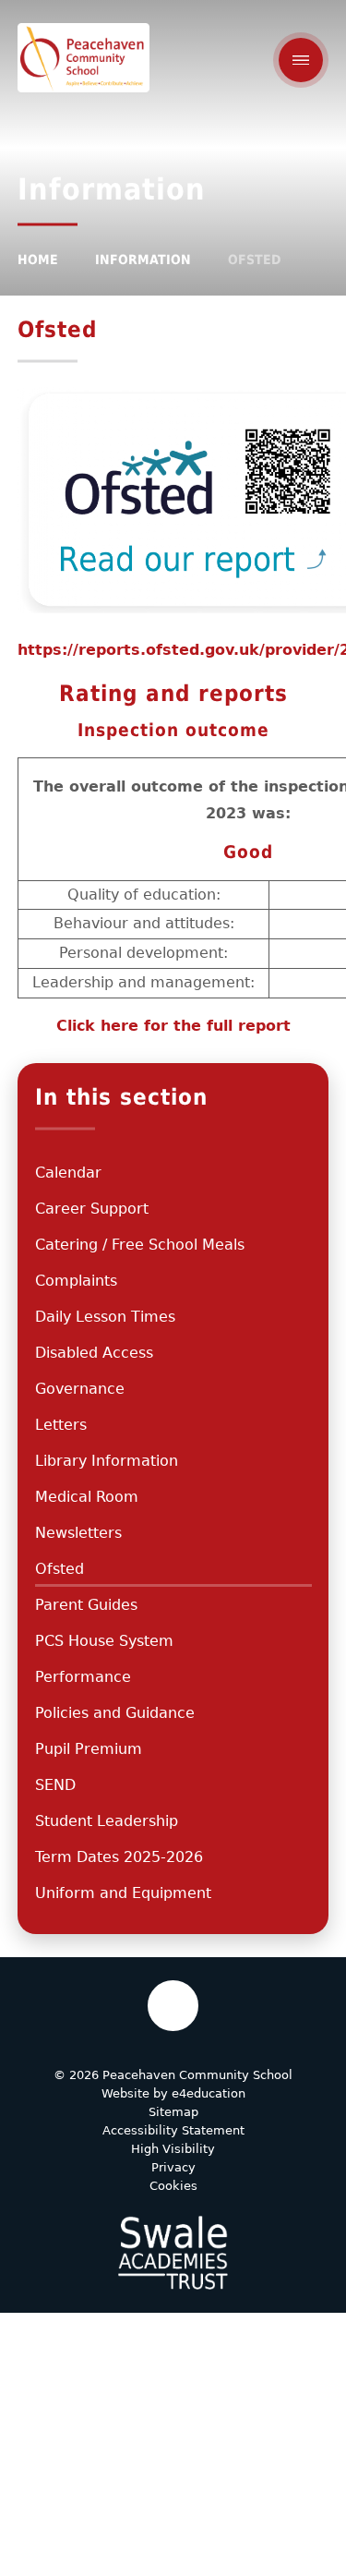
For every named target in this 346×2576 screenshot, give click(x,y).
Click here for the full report (173, 1026)
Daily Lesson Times (105, 1317)
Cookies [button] (173, 2186)
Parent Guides (86, 1605)
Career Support (92, 1209)
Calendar (68, 1173)
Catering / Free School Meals (140, 1245)
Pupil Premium (89, 1749)
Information (143, 260)
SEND (55, 1785)
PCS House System (104, 1641)
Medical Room (87, 1497)
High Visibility (173, 2149)
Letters (61, 1425)
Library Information (107, 1461)
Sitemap (173, 2112)
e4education (209, 2093)
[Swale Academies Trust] (173, 2253)
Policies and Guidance (115, 1713)
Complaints (76, 1281)
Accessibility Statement (173, 2130)
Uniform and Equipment (123, 1893)
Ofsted (254, 260)
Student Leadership (107, 1821)
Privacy (173, 2167)
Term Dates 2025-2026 (119, 1857)
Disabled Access (94, 1353)
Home (38, 260)
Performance (83, 1677)
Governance (80, 1389)
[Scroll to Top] (173, 2006)
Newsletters (78, 1533)
